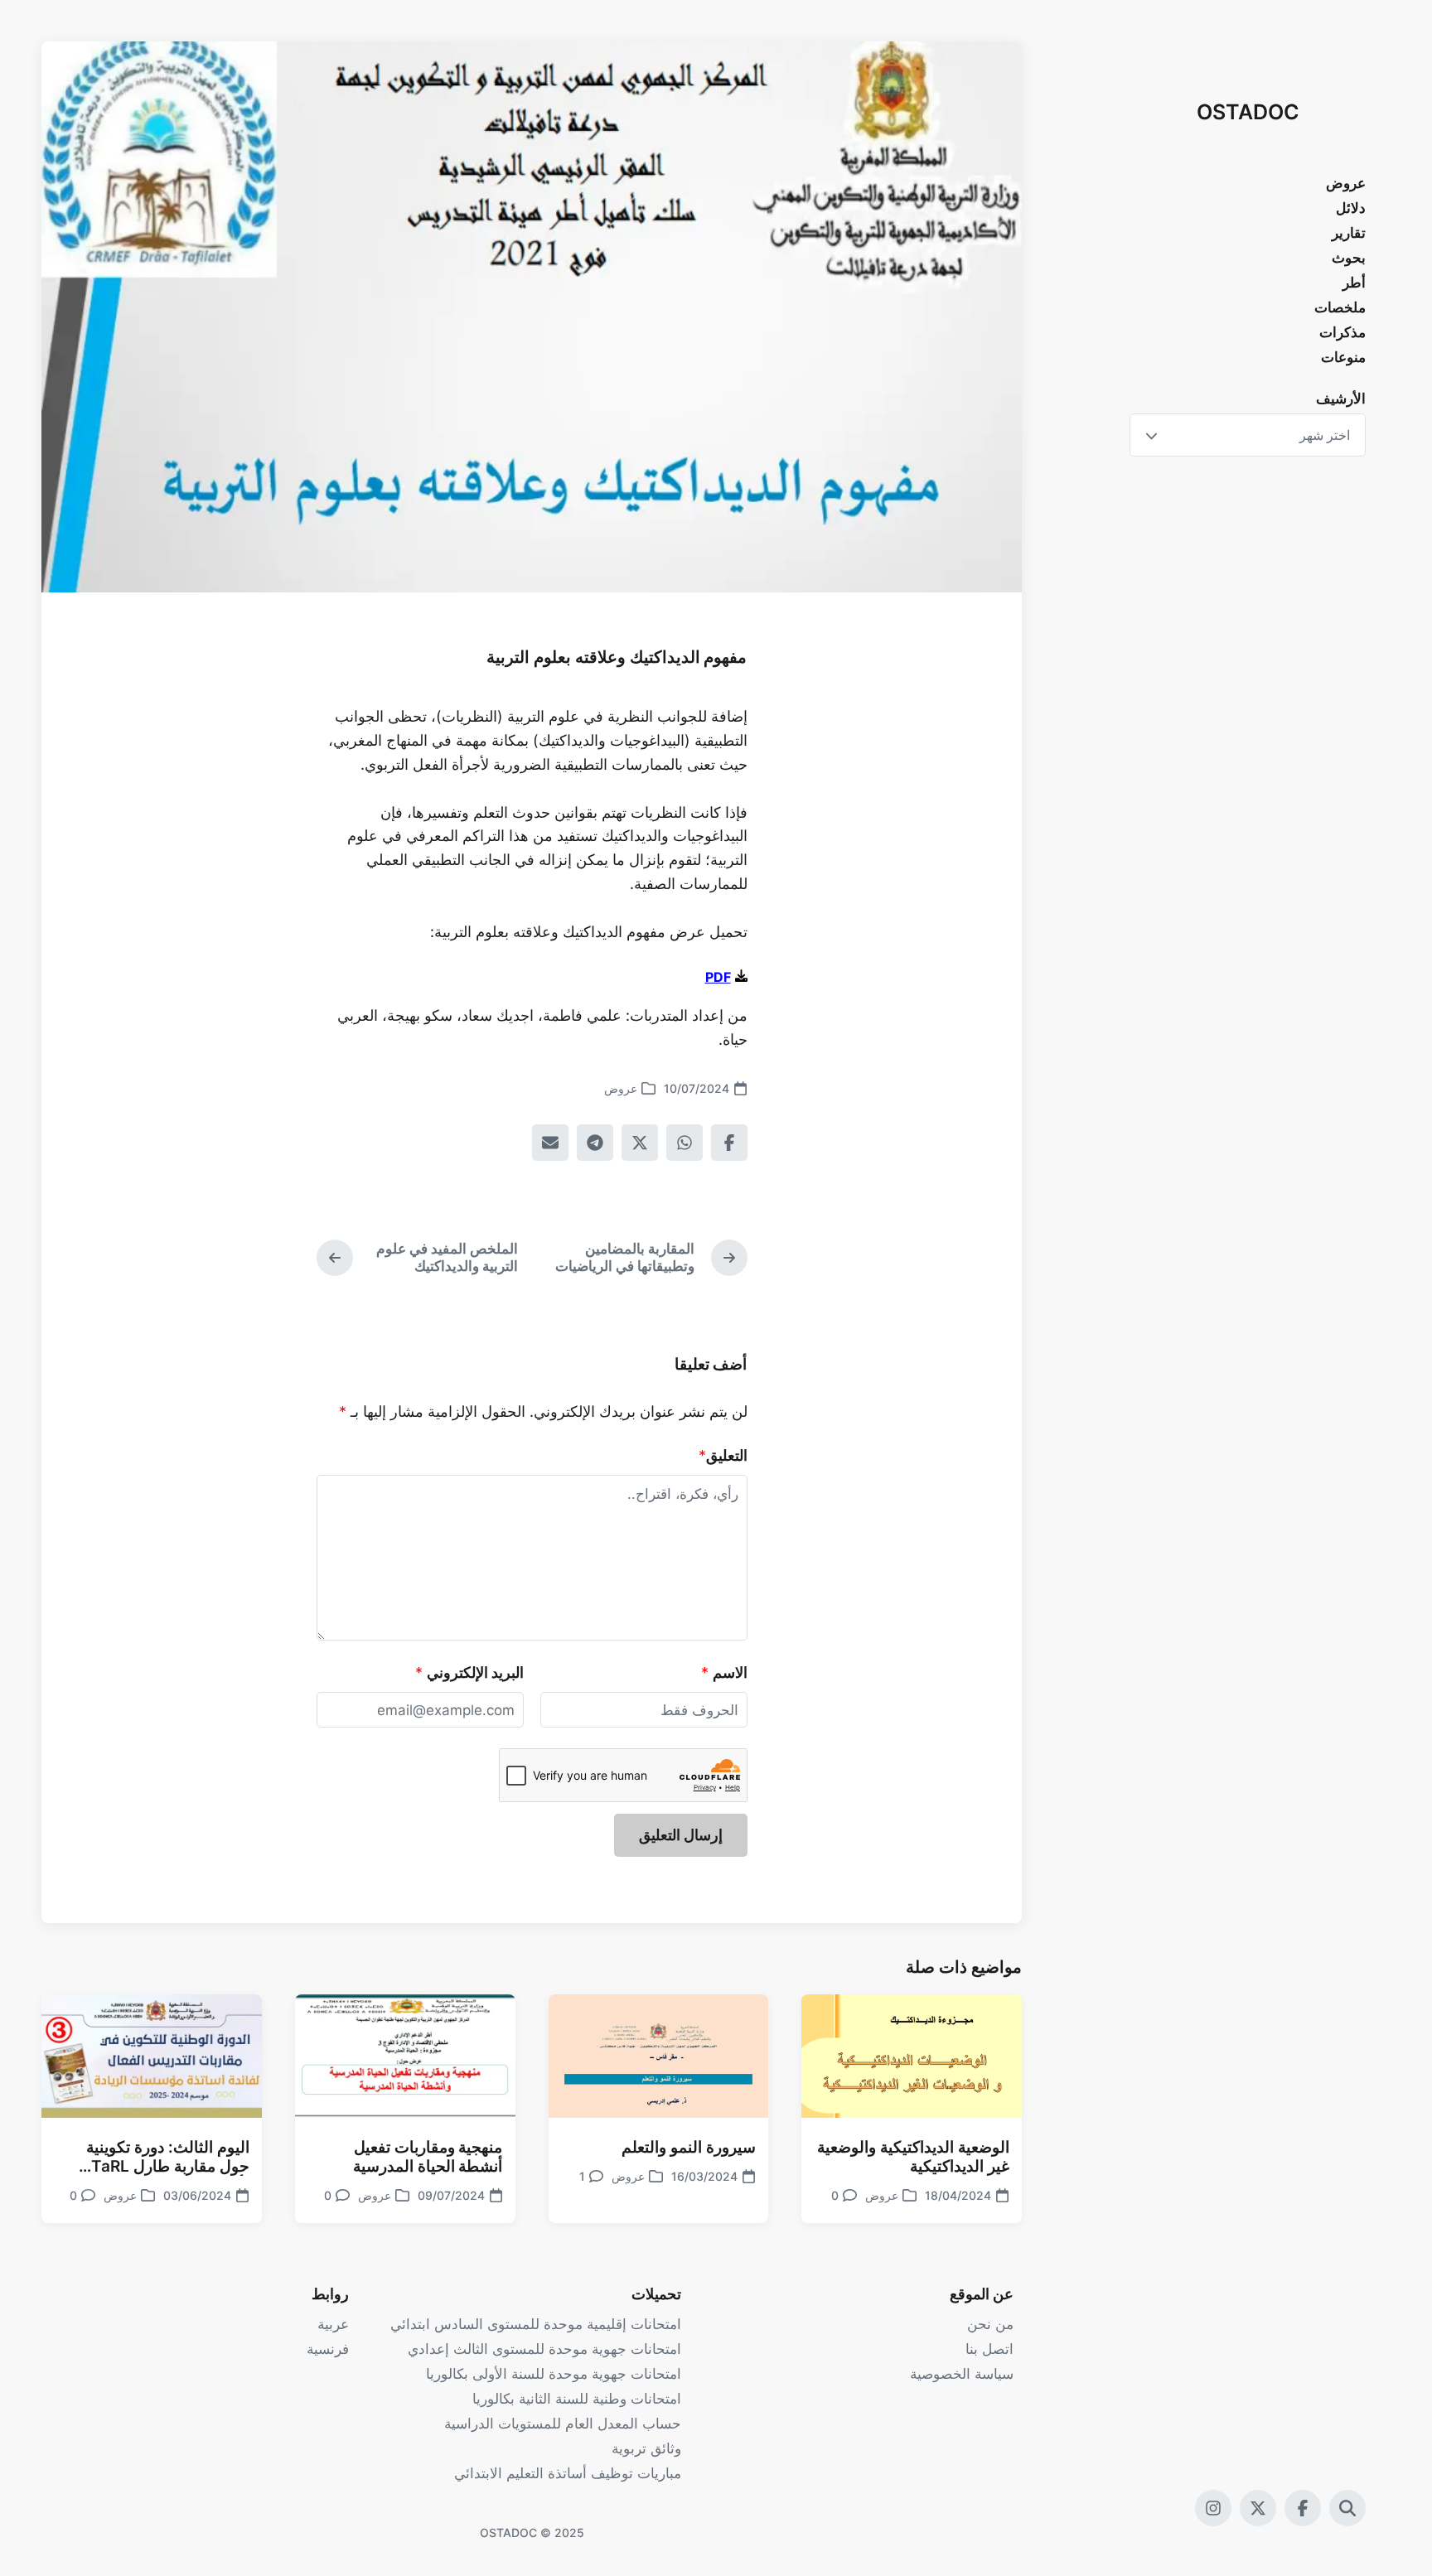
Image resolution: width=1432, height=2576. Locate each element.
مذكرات (1342, 332)
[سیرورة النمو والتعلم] (659, 2056)
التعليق (727, 1455)
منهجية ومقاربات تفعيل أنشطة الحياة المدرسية (428, 2157)
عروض (1346, 183)
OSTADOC (1248, 112)
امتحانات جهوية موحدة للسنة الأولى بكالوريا (554, 2374)
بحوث (1349, 258)
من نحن (990, 2324)
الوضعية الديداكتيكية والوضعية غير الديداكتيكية (913, 2157)
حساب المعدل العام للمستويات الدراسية (563, 2424)
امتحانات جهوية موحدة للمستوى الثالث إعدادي (544, 2349)
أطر (1354, 283)
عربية (333, 2324)
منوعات (1343, 357)
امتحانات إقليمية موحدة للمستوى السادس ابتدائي (536, 2324)
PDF (718, 977)
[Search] (1347, 2508)
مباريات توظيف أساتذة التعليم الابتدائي (568, 2473)
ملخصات (1340, 307)
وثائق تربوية (646, 2448)
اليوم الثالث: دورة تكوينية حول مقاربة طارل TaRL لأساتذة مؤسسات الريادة (168, 2157)
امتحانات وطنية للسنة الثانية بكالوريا (577, 2399)
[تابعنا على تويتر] (1258, 2508)
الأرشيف (1341, 399)
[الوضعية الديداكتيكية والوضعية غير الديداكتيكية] (912, 2056)
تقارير (1349, 233)
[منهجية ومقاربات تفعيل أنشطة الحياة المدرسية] (405, 2056)
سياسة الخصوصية (962, 2374)
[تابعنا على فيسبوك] (1303, 2508)
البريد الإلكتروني (475, 1672)
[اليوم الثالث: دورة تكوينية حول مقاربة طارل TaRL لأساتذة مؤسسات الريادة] (152, 2056)
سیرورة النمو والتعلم (689, 2147)
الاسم (730, 1672)
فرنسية (328, 2349)
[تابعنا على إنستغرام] (1213, 2508)
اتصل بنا (989, 2349)
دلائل (1351, 208)
